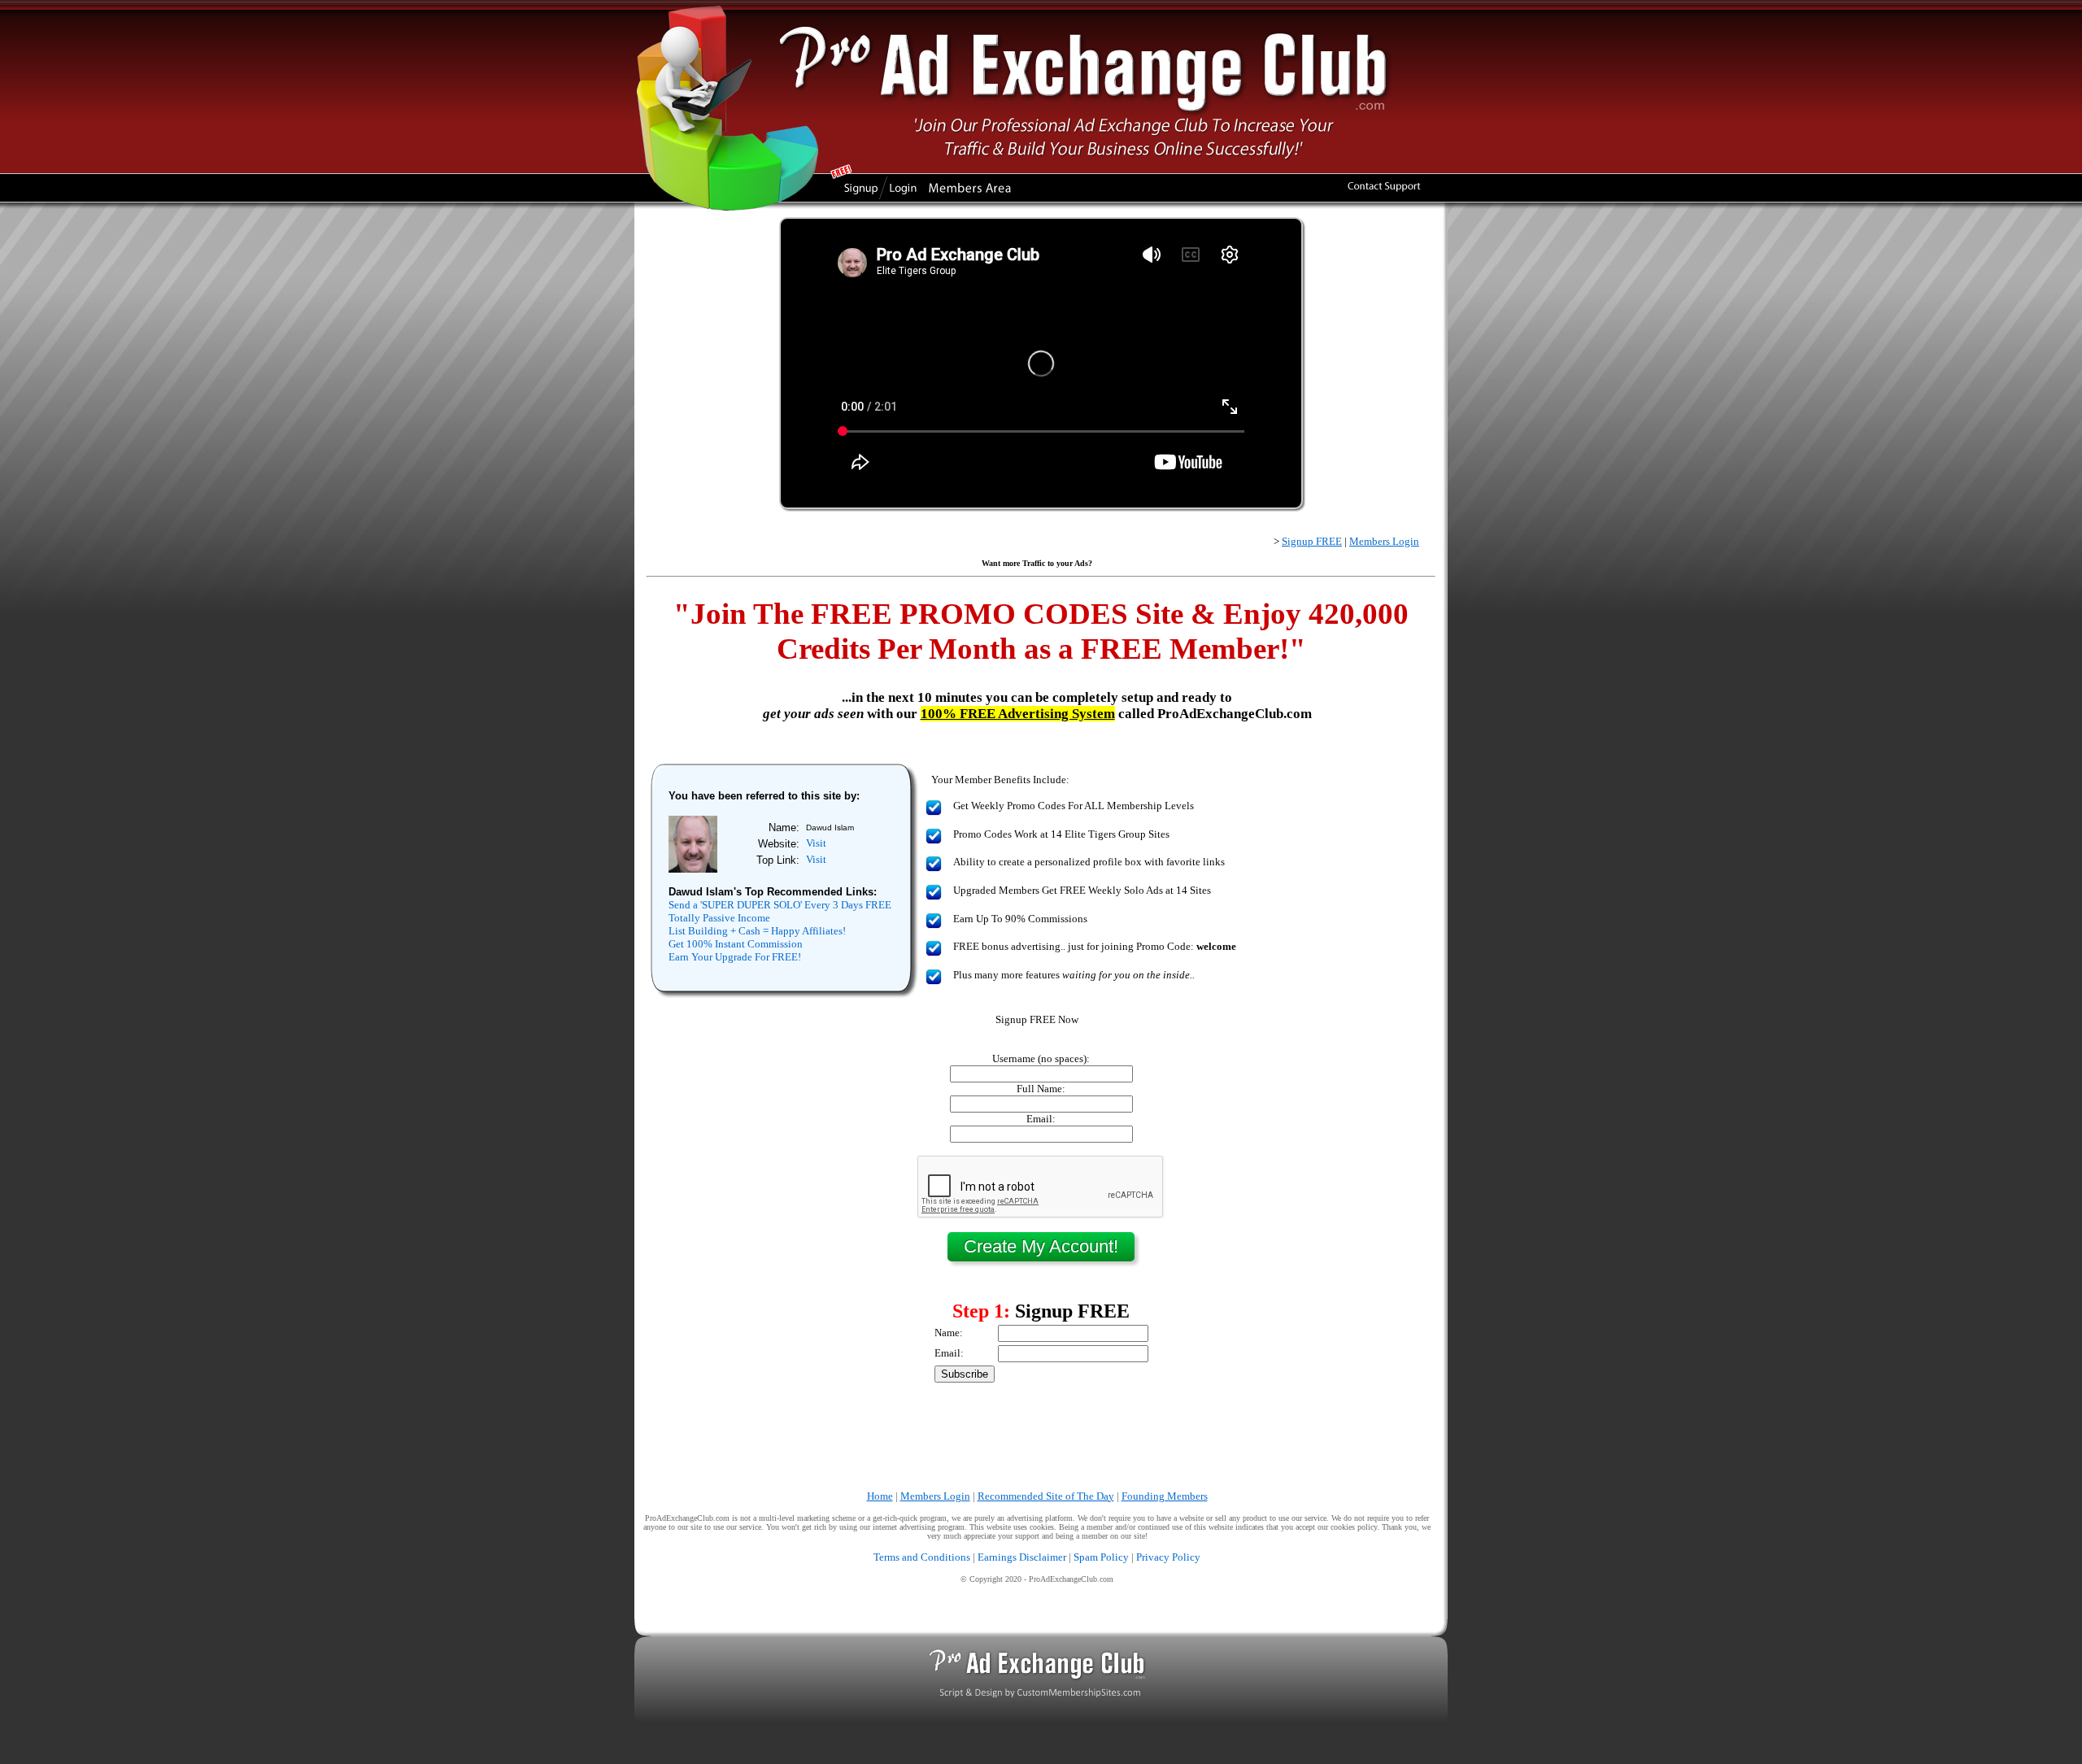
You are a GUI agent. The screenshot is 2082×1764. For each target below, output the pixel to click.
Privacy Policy (1168, 1557)
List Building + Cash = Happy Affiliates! (757, 931)
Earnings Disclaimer (1022, 1557)
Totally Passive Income (719, 918)
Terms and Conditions (922, 1557)
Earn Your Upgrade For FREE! (735, 957)
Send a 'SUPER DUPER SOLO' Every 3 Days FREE (780, 905)
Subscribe (965, 1374)
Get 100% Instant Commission (736, 944)
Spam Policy (1101, 1557)
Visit (816, 843)
